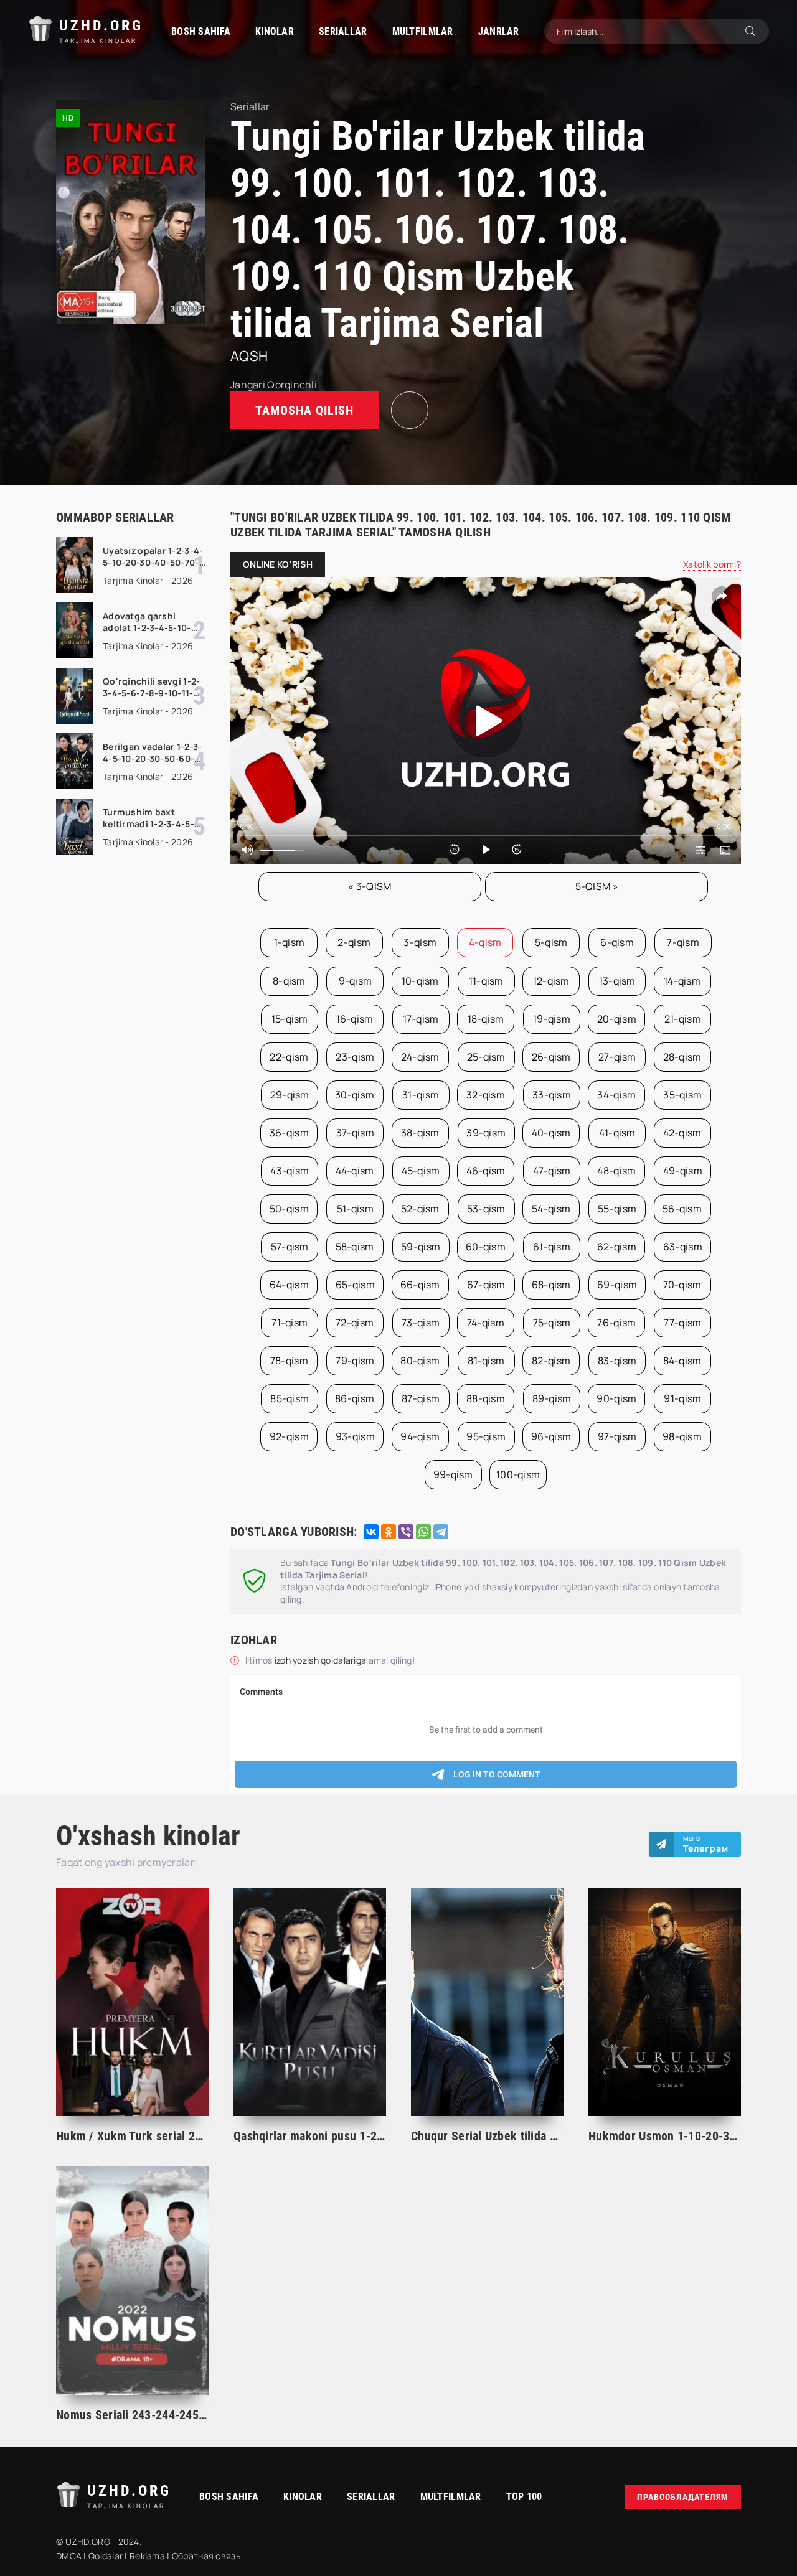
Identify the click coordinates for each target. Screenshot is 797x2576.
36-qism (289, 1133)
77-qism (682, 1323)
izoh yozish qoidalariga (322, 1660)
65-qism (355, 1285)
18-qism (486, 1019)
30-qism (355, 1095)
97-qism (617, 1436)
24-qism (420, 1057)
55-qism (617, 1209)
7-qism (683, 942)
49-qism (683, 1171)
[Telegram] (441, 1532)
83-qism (617, 1361)
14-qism (682, 981)
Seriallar (343, 31)
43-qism (290, 1171)
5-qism (551, 942)
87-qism (421, 1398)
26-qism (551, 1057)
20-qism (617, 1019)
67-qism (486, 1285)
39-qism (486, 1133)
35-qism (682, 1095)
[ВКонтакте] (371, 1532)
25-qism (486, 1057)
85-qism (290, 1398)
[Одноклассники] (389, 1532)
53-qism (486, 1209)
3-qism (420, 942)
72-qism (355, 1323)
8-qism (289, 981)
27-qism (617, 1057)
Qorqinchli (292, 385)
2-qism (354, 942)
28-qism (682, 1057)
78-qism (289, 1361)
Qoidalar (106, 2556)
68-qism (551, 1285)
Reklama (147, 2556)
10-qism (420, 981)
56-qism (682, 1209)
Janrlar (499, 31)
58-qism (355, 1247)
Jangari (248, 385)
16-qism (355, 1019)
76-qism (616, 1323)
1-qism (290, 942)
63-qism (683, 1247)
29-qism (290, 1095)
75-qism (552, 1323)
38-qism (420, 1133)
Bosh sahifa (201, 31)
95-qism (486, 1436)
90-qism (616, 1398)
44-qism (355, 1171)
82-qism (551, 1361)
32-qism (486, 1095)
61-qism (552, 1247)
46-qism (486, 1171)
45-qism (421, 1171)
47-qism (552, 1171)
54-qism (551, 1209)
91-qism (682, 1398)
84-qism (682, 1361)
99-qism (453, 1474)
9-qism (356, 981)
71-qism (290, 1323)
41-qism (617, 1133)
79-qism (355, 1361)
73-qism (421, 1323)
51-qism (355, 1209)
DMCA (69, 2556)
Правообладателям (683, 2497)
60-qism (486, 1247)
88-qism (486, 1398)
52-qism (420, 1209)
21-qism (683, 1019)
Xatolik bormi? (712, 564)
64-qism (289, 1285)
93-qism (355, 1436)
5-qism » (597, 886)
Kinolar (275, 31)
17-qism (421, 1019)
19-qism (552, 1019)
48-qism (616, 1171)
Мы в (706, 1844)
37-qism (355, 1133)
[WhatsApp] (423, 1532)
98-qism (682, 1436)
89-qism (552, 1398)
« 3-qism (370, 886)
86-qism (355, 1398)
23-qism (355, 1057)
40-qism (551, 1133)
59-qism (421, 1247)
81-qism (486, 1361)
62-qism (617, 1247)
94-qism (420, 1436)
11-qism (486, 981)
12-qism (551, 981)
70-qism (682, 1285)
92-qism (289, 1436)
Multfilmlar (423, 31)
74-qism (486, 1323)
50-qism (289, 1209)
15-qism (290, 1019)
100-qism (518, 1474)
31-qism (421, 1095)
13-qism (617, 981)
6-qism (617, 942)
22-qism (289, 1057)
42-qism (682, 1133)
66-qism (420, 1285)
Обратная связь (206, 2556)
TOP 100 (524, 2497)
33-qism (552, 1095)
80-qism (420, 1361)
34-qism (616, 1095)
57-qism (290, 1247)
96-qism (551, 1436)
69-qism (617, 1285)
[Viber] (406, 1532)
